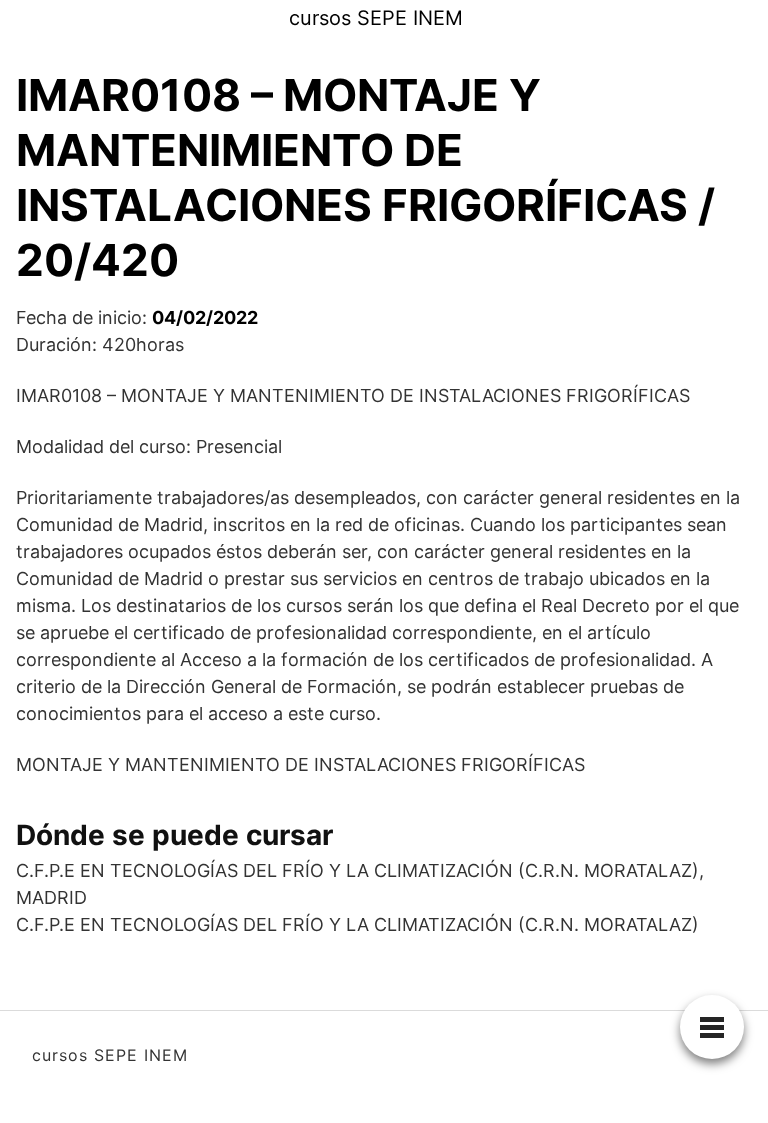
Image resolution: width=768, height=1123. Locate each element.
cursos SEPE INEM (376, 18)
